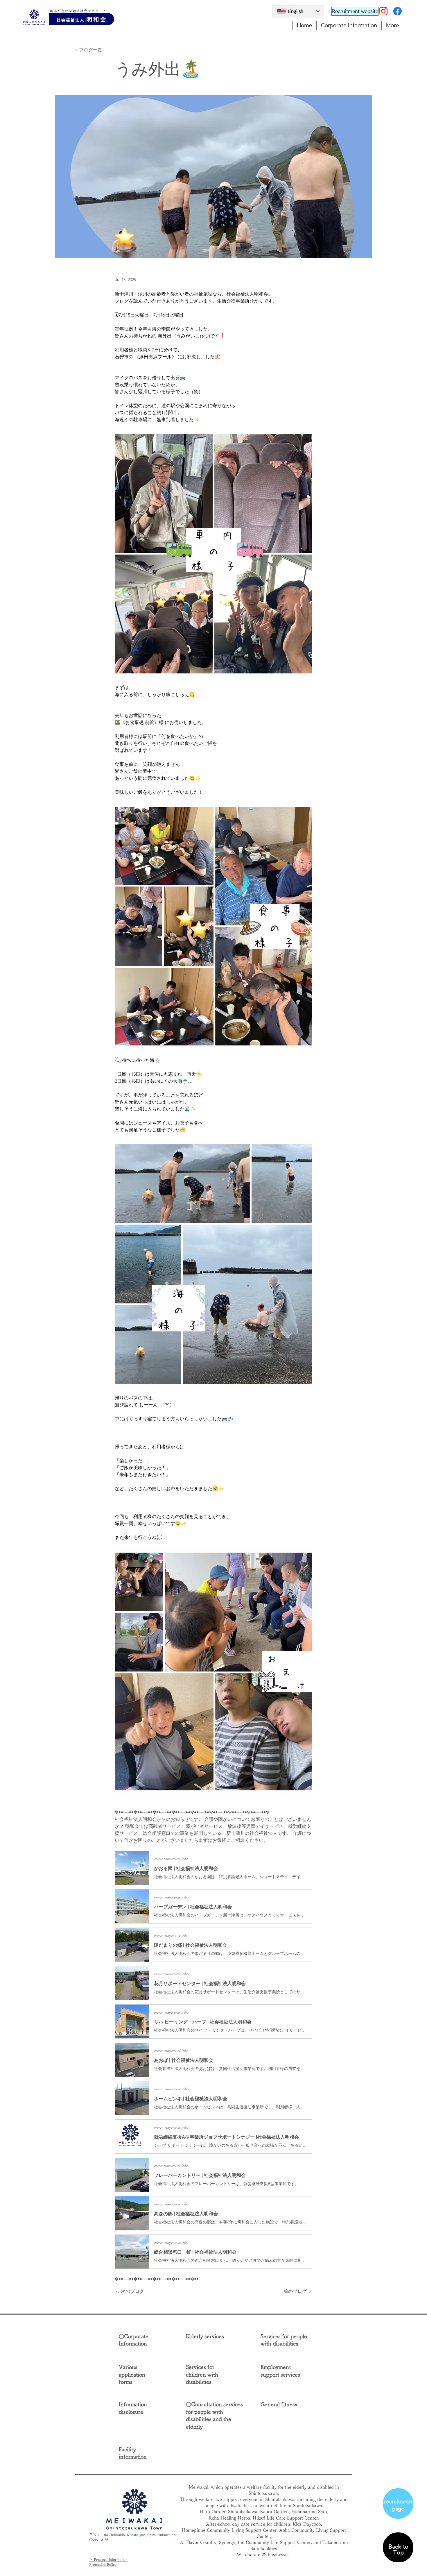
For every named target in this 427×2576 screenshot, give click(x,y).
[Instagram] (383, 11)
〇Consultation (204, 2404)
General (270, 2404)
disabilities (199, 2382)
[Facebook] (398, 11)
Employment (276, 2367)
